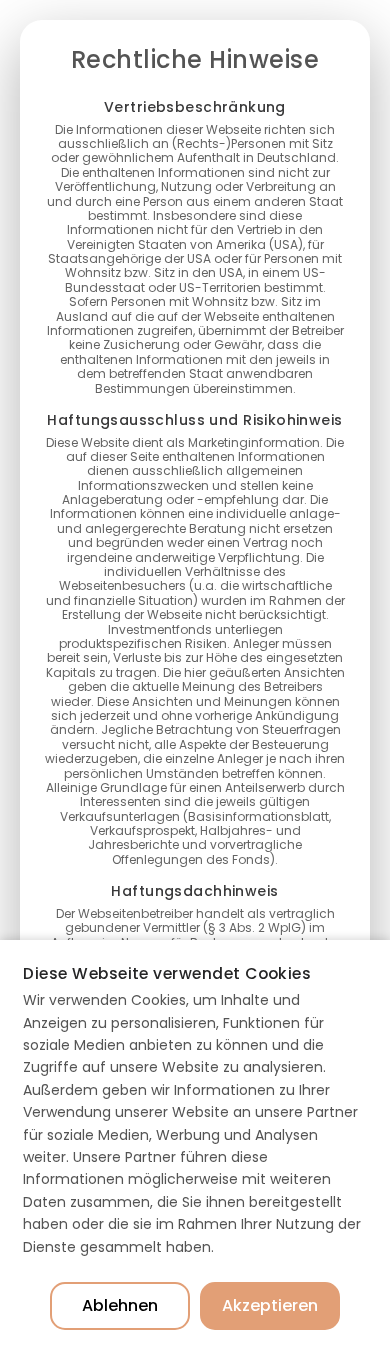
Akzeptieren (270, 1305)
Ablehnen (120, 1305)
